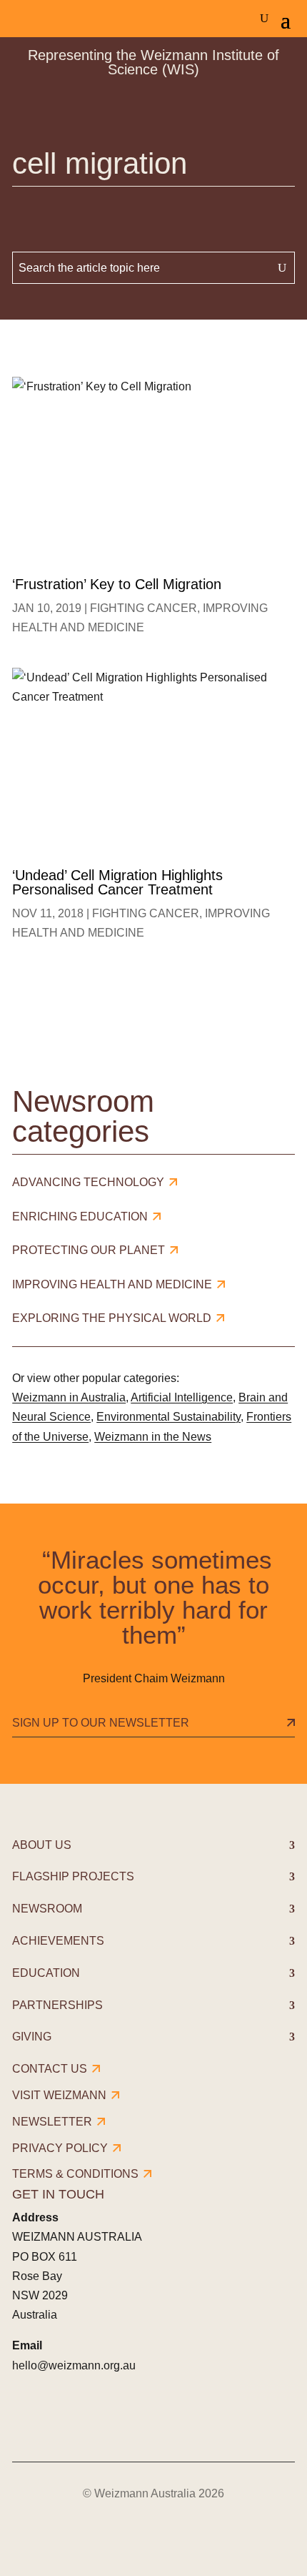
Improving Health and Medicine (112, 1284)
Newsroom (47, 1909)
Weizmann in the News (153, 1437)
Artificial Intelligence (182, 1397)
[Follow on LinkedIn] (105, 2417)
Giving (32, 2037)
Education (46, 1973)
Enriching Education (80, 1217)
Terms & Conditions (75, 2174)
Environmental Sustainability (168, 1417)
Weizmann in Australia (69, 1397)
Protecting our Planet (89, 1250)
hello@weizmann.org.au (74, 2365)
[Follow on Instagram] (65, 2417)
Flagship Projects (73, 1876)
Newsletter (52, 2122)
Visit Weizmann (59, 2095)
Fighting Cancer (144, 608)
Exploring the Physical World (112, 1318)
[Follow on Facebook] (25, 2417)
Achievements (58, 1941)
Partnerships (57, 2005)
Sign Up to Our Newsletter (101, 1723)
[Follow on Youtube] (145, 2417)
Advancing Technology (88, 1182)
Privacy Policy (60, 2148)
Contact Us (50, 2069)
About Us (42, 1845)
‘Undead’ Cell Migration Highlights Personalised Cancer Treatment (117, 882)
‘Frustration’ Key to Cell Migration (117, 584)
